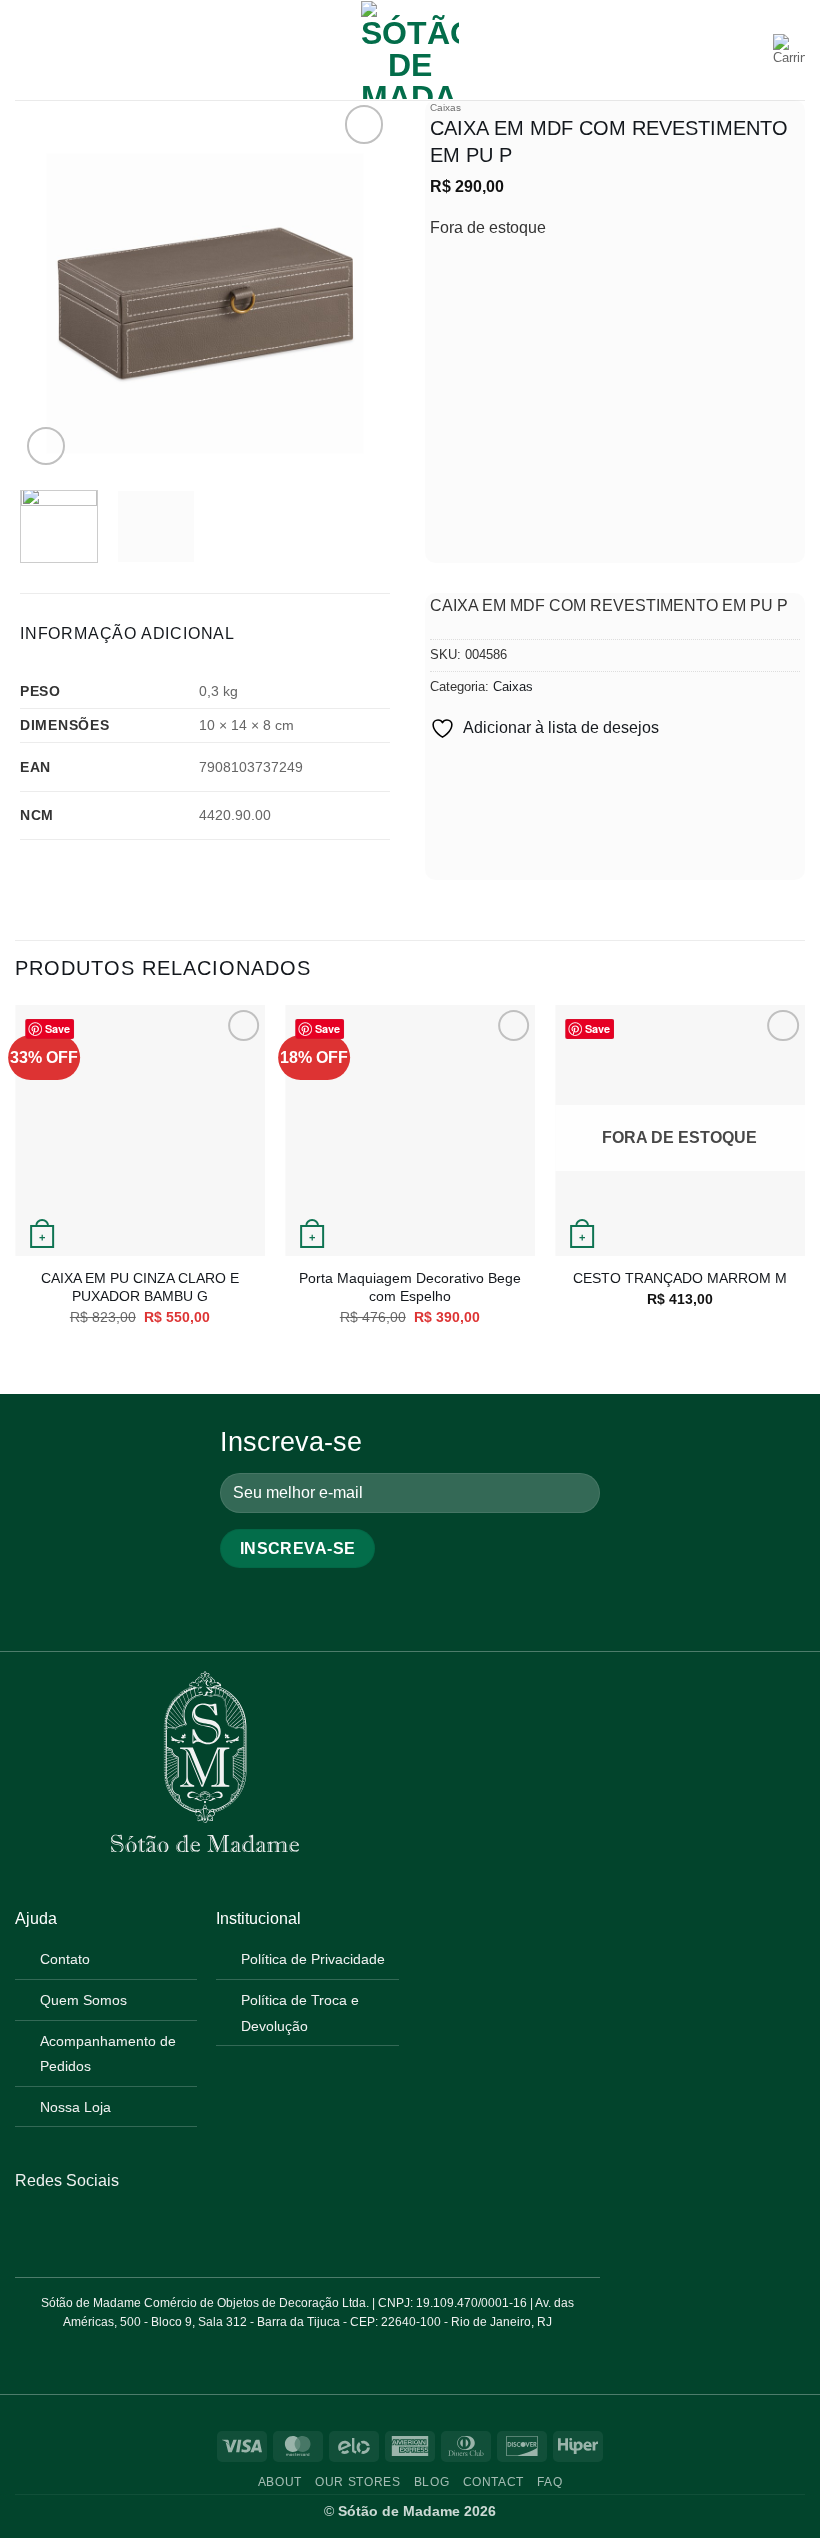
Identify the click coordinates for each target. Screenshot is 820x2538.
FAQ (549, 2482)
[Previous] (52, 285)
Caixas (445, 107)
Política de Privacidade (313, 1959)
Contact (493, 2482)
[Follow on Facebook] (27, 2228)
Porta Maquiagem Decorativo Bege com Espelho (410, 1287)
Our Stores (357, 2482)
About (280, 2482)
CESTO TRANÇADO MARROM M (680, 1278)
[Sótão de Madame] (410, 50)
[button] (27, 49)
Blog (431, 2482)
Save (57, 1028)
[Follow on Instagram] (51, 2228)
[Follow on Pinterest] (76, 2228)
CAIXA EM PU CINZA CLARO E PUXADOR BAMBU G (140, 1287)
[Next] (358, 285)
